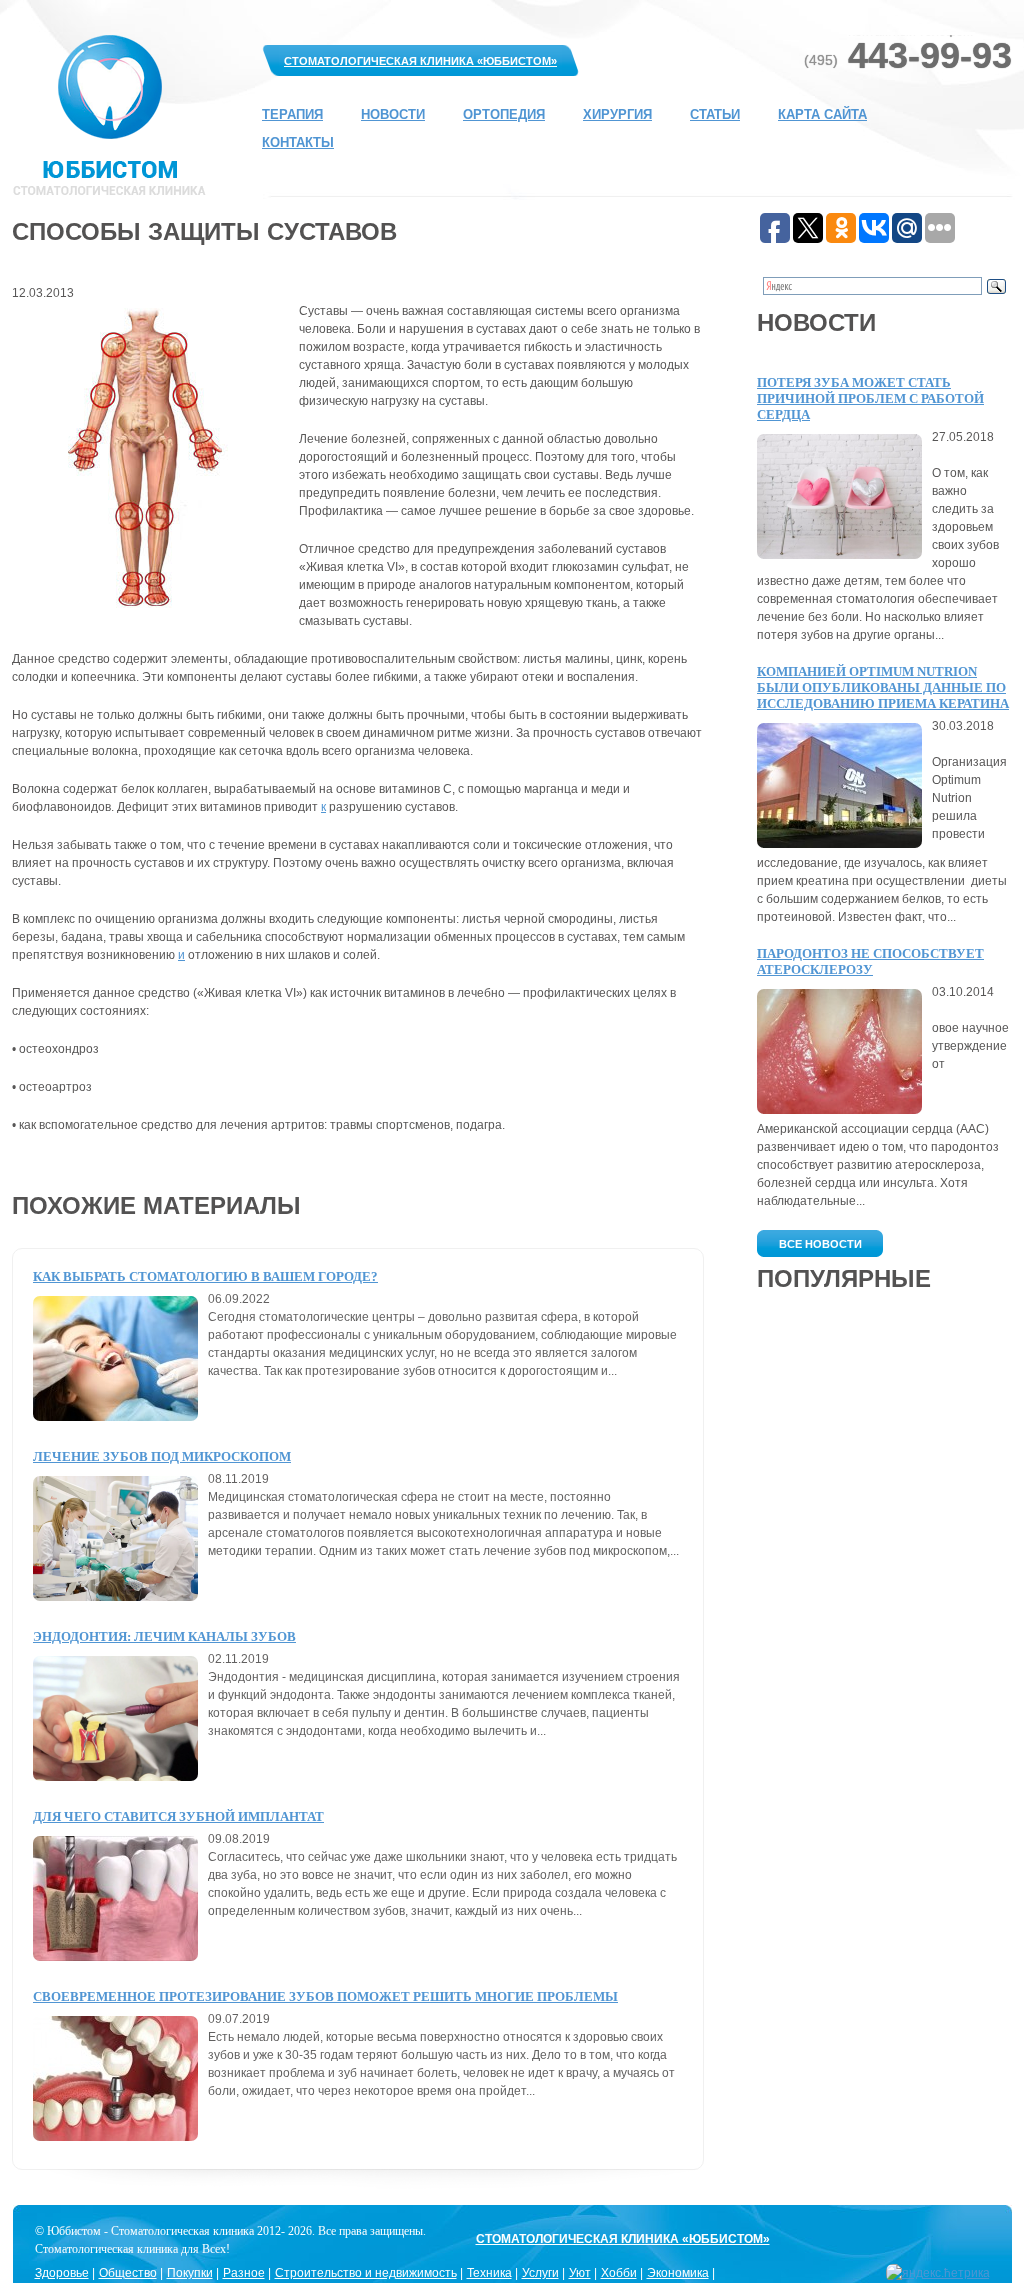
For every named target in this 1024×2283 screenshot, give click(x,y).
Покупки (190, 2273)
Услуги (540, 2273)
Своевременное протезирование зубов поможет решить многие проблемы (325, 1996)
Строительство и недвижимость (366, 2273)
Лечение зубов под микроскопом (162, 1456)
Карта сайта (822, 114)
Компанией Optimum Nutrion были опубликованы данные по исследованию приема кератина (883, 687)
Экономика (678, 2273)
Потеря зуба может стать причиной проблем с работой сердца (870, 398)
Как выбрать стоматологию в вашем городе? (205, 1276)
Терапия (292, 114)
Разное (244, 2273)
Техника (489, 2273)
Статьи (715, 114)
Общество (128, 2273)
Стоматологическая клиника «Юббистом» (420, 61)
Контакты (298, 142)
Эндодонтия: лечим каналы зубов (164, 1636)
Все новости (820, 1244)
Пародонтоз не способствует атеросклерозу (870, 961)
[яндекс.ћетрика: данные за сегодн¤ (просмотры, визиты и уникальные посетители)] (938, 2273)
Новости (393, 114)
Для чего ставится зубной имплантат (178, 1816)
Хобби (619, 2273)
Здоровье (62, 2273)
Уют (580, 2273)
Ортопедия (504, 114)
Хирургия (617, 114)
